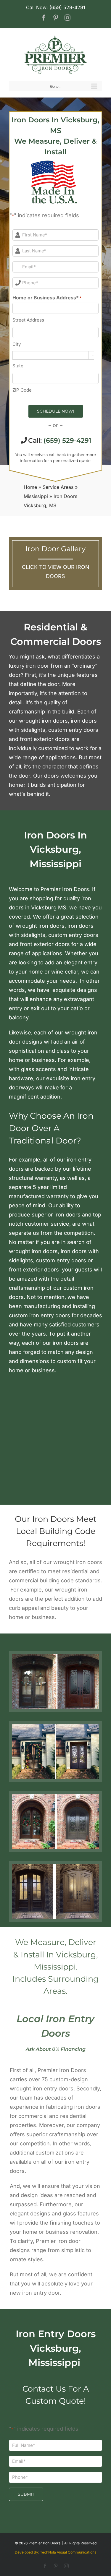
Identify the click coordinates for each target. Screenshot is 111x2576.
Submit (26, 2494)
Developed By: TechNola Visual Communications (55, 2552)
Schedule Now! (56, 411)
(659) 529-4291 (67, 441)
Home (30, 487)
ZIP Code (22, 390)
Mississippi (36, 496)
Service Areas (58, 487)
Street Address (28, 320)
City (17, 344)
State (18, 366)
